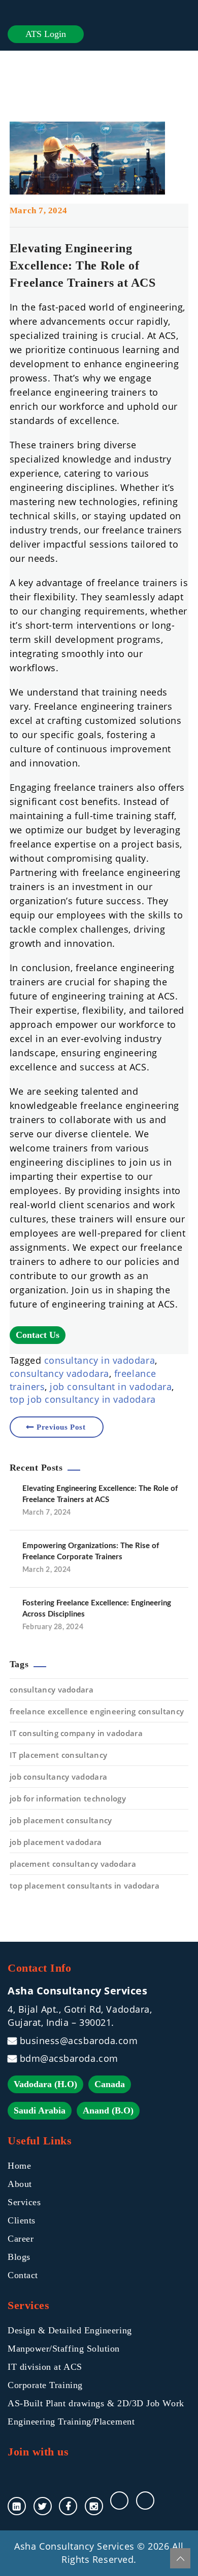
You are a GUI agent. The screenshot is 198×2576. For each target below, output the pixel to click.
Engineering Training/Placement (71, 2421)
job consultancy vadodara (58, 1777)
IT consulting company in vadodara (76, 1733)
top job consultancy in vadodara (83, 1399)
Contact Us (38, 1335)
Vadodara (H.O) (45, 2084)
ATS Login (46, 34)
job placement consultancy (61, 1820)
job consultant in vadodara (111, 1387)
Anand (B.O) (108, 2110)
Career (21, 2239)
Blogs (19, 2257)
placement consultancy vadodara (73, 1864)
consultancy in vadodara (100, 1360)
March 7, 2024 (39, 210)
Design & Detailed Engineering (70, 2330)
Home (19, 2166)
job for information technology (68, 1798)
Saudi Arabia (40, 2110)
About (20, 2184)
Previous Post (61, 1427)
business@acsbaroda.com (79, 2041)
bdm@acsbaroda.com (69, 2058)
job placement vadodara (56, 1842)
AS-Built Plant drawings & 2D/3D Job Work (96, 2403)
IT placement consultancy (58, 1755)
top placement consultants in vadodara (85, 1886)
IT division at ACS (45, 2367)
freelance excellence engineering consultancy (97, 1711)
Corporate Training (45, 2385)
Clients (22, 2220)
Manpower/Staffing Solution (64, 2349)
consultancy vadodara (59, 1373)
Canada (110, 2084)
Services (24, 2202)
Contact (23, 2275)
